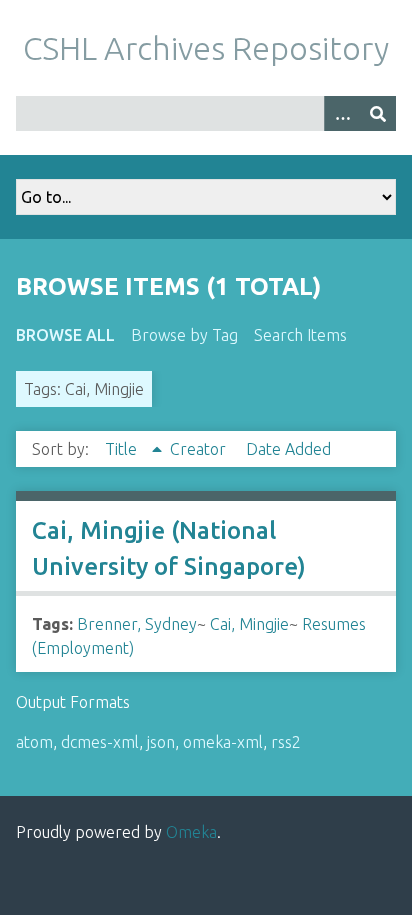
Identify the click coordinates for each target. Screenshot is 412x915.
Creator (200, 449)
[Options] (342, 113)
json (161, 742)
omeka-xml (223, 742)
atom (34, 742)
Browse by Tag (184, 335)
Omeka (191, 832)
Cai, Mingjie (249, 624)
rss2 (286, 742)
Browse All (65, 335)
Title (123, 449)
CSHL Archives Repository (206, 48)
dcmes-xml (100, 742)
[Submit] (378, 113)
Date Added (288, 449)
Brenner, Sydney (137, 624)
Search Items (300, 335)
